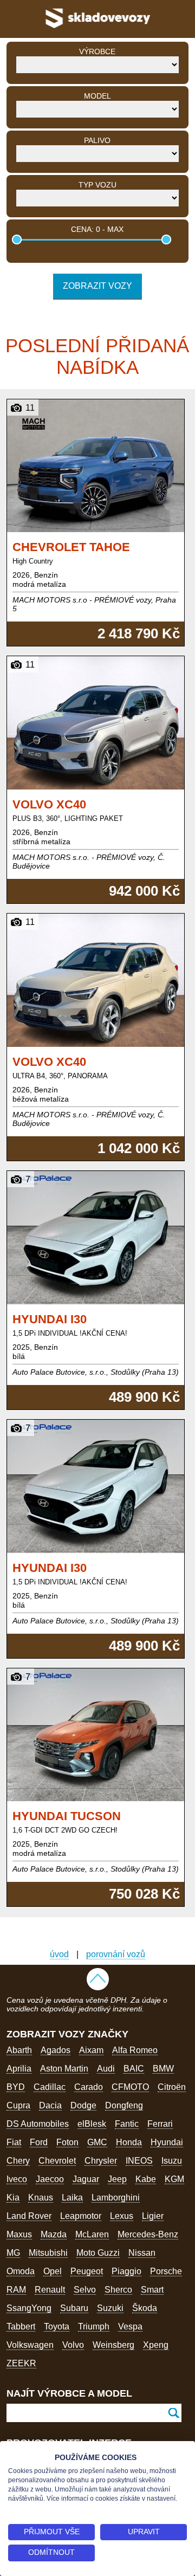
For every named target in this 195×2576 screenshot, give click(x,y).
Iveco (17, 2179)
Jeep (117, 2179)
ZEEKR (21, 2363)
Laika (72, 2198)
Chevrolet (57, 2161)
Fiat (14, 2142)
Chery (18, 2161)
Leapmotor (81, 2216)
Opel (53, 2271)
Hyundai (167, 2142)
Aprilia (19, 2069)
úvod (59, 1954)
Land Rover (29, 2216)
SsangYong (29, 2308)
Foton (67, 2142)
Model (97, 96)
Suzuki (110, 2308)
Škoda (145, 2308)
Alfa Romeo (135, 2050)
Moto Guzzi (98, 2253)
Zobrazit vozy (97, 286)
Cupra (18, 2105)
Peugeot (87, 2271)
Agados (56, 2050)
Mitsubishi (48, 2253)
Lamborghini (116, 2198)
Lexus (122, 2216)
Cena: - (97, 229)
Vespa (130, 2326)
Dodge (83, 2105)
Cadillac (50, 2087)
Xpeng (156, 2345)
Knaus (41, 2198)
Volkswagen (30, 2345)
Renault (50, 2290)
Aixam (91, 2050)
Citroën (172, 2087)
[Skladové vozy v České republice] (97, 30)
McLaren (92, 2234)
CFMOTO (130, 2087)
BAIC (134, 2069)
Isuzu (172, 2161)
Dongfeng (124, 2105)
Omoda (21, 2271)
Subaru (74, 2308)
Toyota (57, 2326)
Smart (152, 2290)
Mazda (54, 2234)
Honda (129, 2142)
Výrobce (97, 51)
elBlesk (92, 2124)
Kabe (146, 2179)
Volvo (73, 2345)
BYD (16, 2087)
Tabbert (21, 2326)
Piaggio (126, 2271)
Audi (106, 2069)
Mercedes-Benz (148, 2234)
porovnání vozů (116, 1954)
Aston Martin (64, 2069)
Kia (13, 2198)
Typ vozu (97, 185)
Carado (89, 2087)
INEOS (139, 2161)
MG (13, 2253)
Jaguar (86, 2179)
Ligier (153, 2216)
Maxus (19, 2234)
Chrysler (101, 2161)
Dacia (50, 2105)
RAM (16, 2290)
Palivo (97, 140)
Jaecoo (50, 2179)
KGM (174, 2179)
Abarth (19, 2050)
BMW (163, 2069)
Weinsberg (113, 2345)
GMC (97, 2142)
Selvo (85, 2290)
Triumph (94, 2326)
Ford (39, 2142)
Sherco (118, 2290)
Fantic (127, 2124)
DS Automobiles (38, 2124)
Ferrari (160, 2124)
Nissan (142, 2253)
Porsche (166, 2271)
